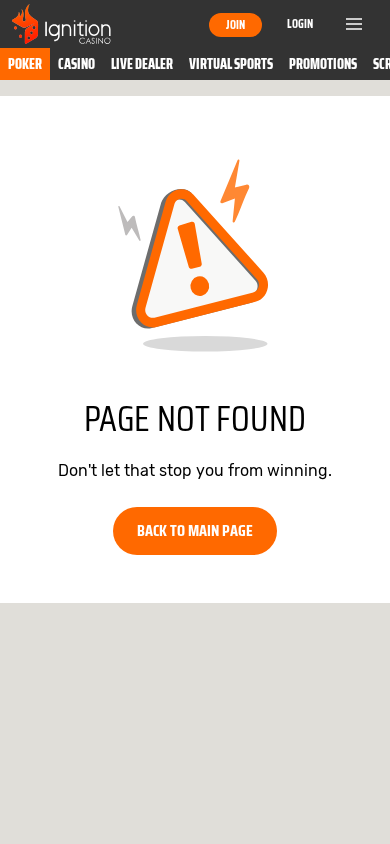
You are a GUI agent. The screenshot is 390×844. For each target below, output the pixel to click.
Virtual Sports (231, 64)
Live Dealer (142, 64)
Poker (25, 64)
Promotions (323, 64)
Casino (76, 64)
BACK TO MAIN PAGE (195, 530)
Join (235, 24)
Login (300, 23)
